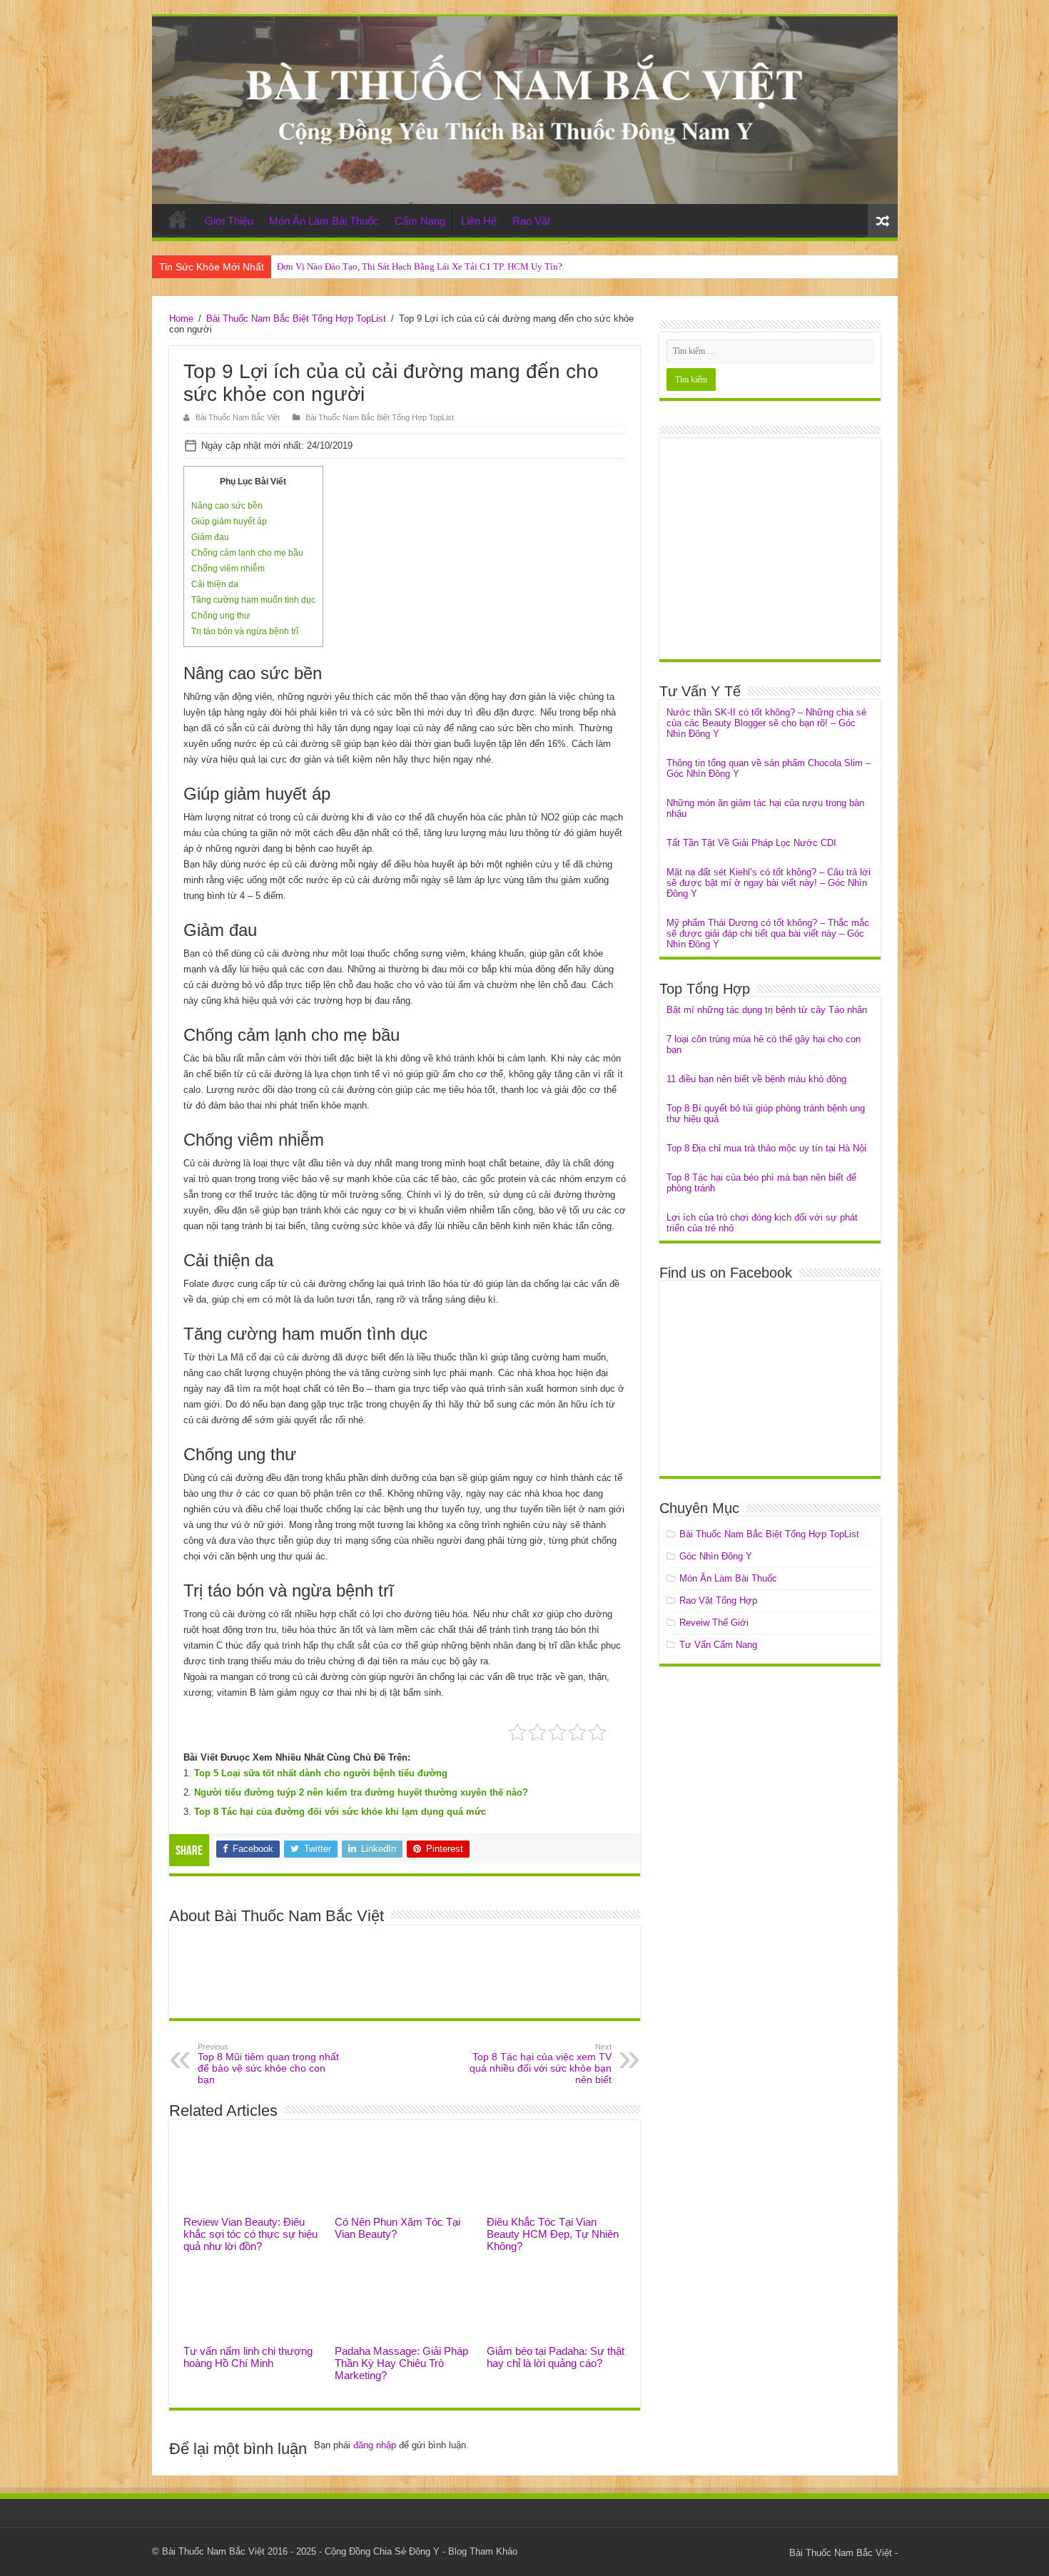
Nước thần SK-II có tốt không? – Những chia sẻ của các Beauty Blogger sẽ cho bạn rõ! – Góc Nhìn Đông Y (766, 723)
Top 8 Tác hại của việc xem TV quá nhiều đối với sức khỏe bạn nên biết (541, 2064)
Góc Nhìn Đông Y (716, 1556)
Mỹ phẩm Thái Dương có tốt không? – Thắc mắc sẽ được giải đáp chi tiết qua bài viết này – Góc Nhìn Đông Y (768, 933)
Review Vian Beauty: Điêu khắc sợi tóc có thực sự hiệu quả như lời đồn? (250, 2234)
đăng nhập (375, 2445)
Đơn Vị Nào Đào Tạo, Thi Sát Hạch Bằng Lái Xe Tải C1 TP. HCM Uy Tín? (420, 266)
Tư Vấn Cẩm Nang (718, 1645)
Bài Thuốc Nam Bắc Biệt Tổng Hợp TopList (296, 319)
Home (178, 219)
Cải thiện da (215, 584)
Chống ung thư (221, 616)
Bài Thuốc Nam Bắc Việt (238, 417)
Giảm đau (210, 537)
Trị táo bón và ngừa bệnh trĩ (245, 631)
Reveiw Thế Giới (714, 1623)
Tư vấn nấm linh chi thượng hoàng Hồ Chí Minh (248, 2357)
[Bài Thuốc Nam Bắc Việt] (525, 110)
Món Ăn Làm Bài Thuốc (324, 221)
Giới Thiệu (229, 221)
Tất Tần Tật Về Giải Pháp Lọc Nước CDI (751, 843)
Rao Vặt (531, 221)
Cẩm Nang (420, 221)
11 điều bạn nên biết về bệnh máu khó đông (756, 1079)
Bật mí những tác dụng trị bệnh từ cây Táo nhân (767, 1010)
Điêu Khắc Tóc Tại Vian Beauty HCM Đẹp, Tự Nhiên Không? (553, 2234)
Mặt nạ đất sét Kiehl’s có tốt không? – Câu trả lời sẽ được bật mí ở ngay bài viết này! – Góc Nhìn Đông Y (769, 883)
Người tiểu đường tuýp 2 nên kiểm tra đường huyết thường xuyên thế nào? (361, 1792)
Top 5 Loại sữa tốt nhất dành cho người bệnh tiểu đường (321, 1773)
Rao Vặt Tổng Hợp (718, 1600)
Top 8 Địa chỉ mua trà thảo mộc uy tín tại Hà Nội (766, 1148)
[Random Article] (883, 221)
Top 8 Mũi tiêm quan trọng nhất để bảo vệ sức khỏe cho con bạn (268, 2064)
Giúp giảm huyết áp (229, 521)
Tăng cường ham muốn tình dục (253, 600)
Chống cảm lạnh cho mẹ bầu (247, 553)
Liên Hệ (479, 221)
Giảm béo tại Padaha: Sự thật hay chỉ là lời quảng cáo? (556, 2357)
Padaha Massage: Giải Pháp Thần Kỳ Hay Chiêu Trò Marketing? (401, 2363)
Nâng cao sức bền (227, 506)
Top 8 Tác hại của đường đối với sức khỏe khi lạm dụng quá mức (340, 1812)
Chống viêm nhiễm (228, 569)
